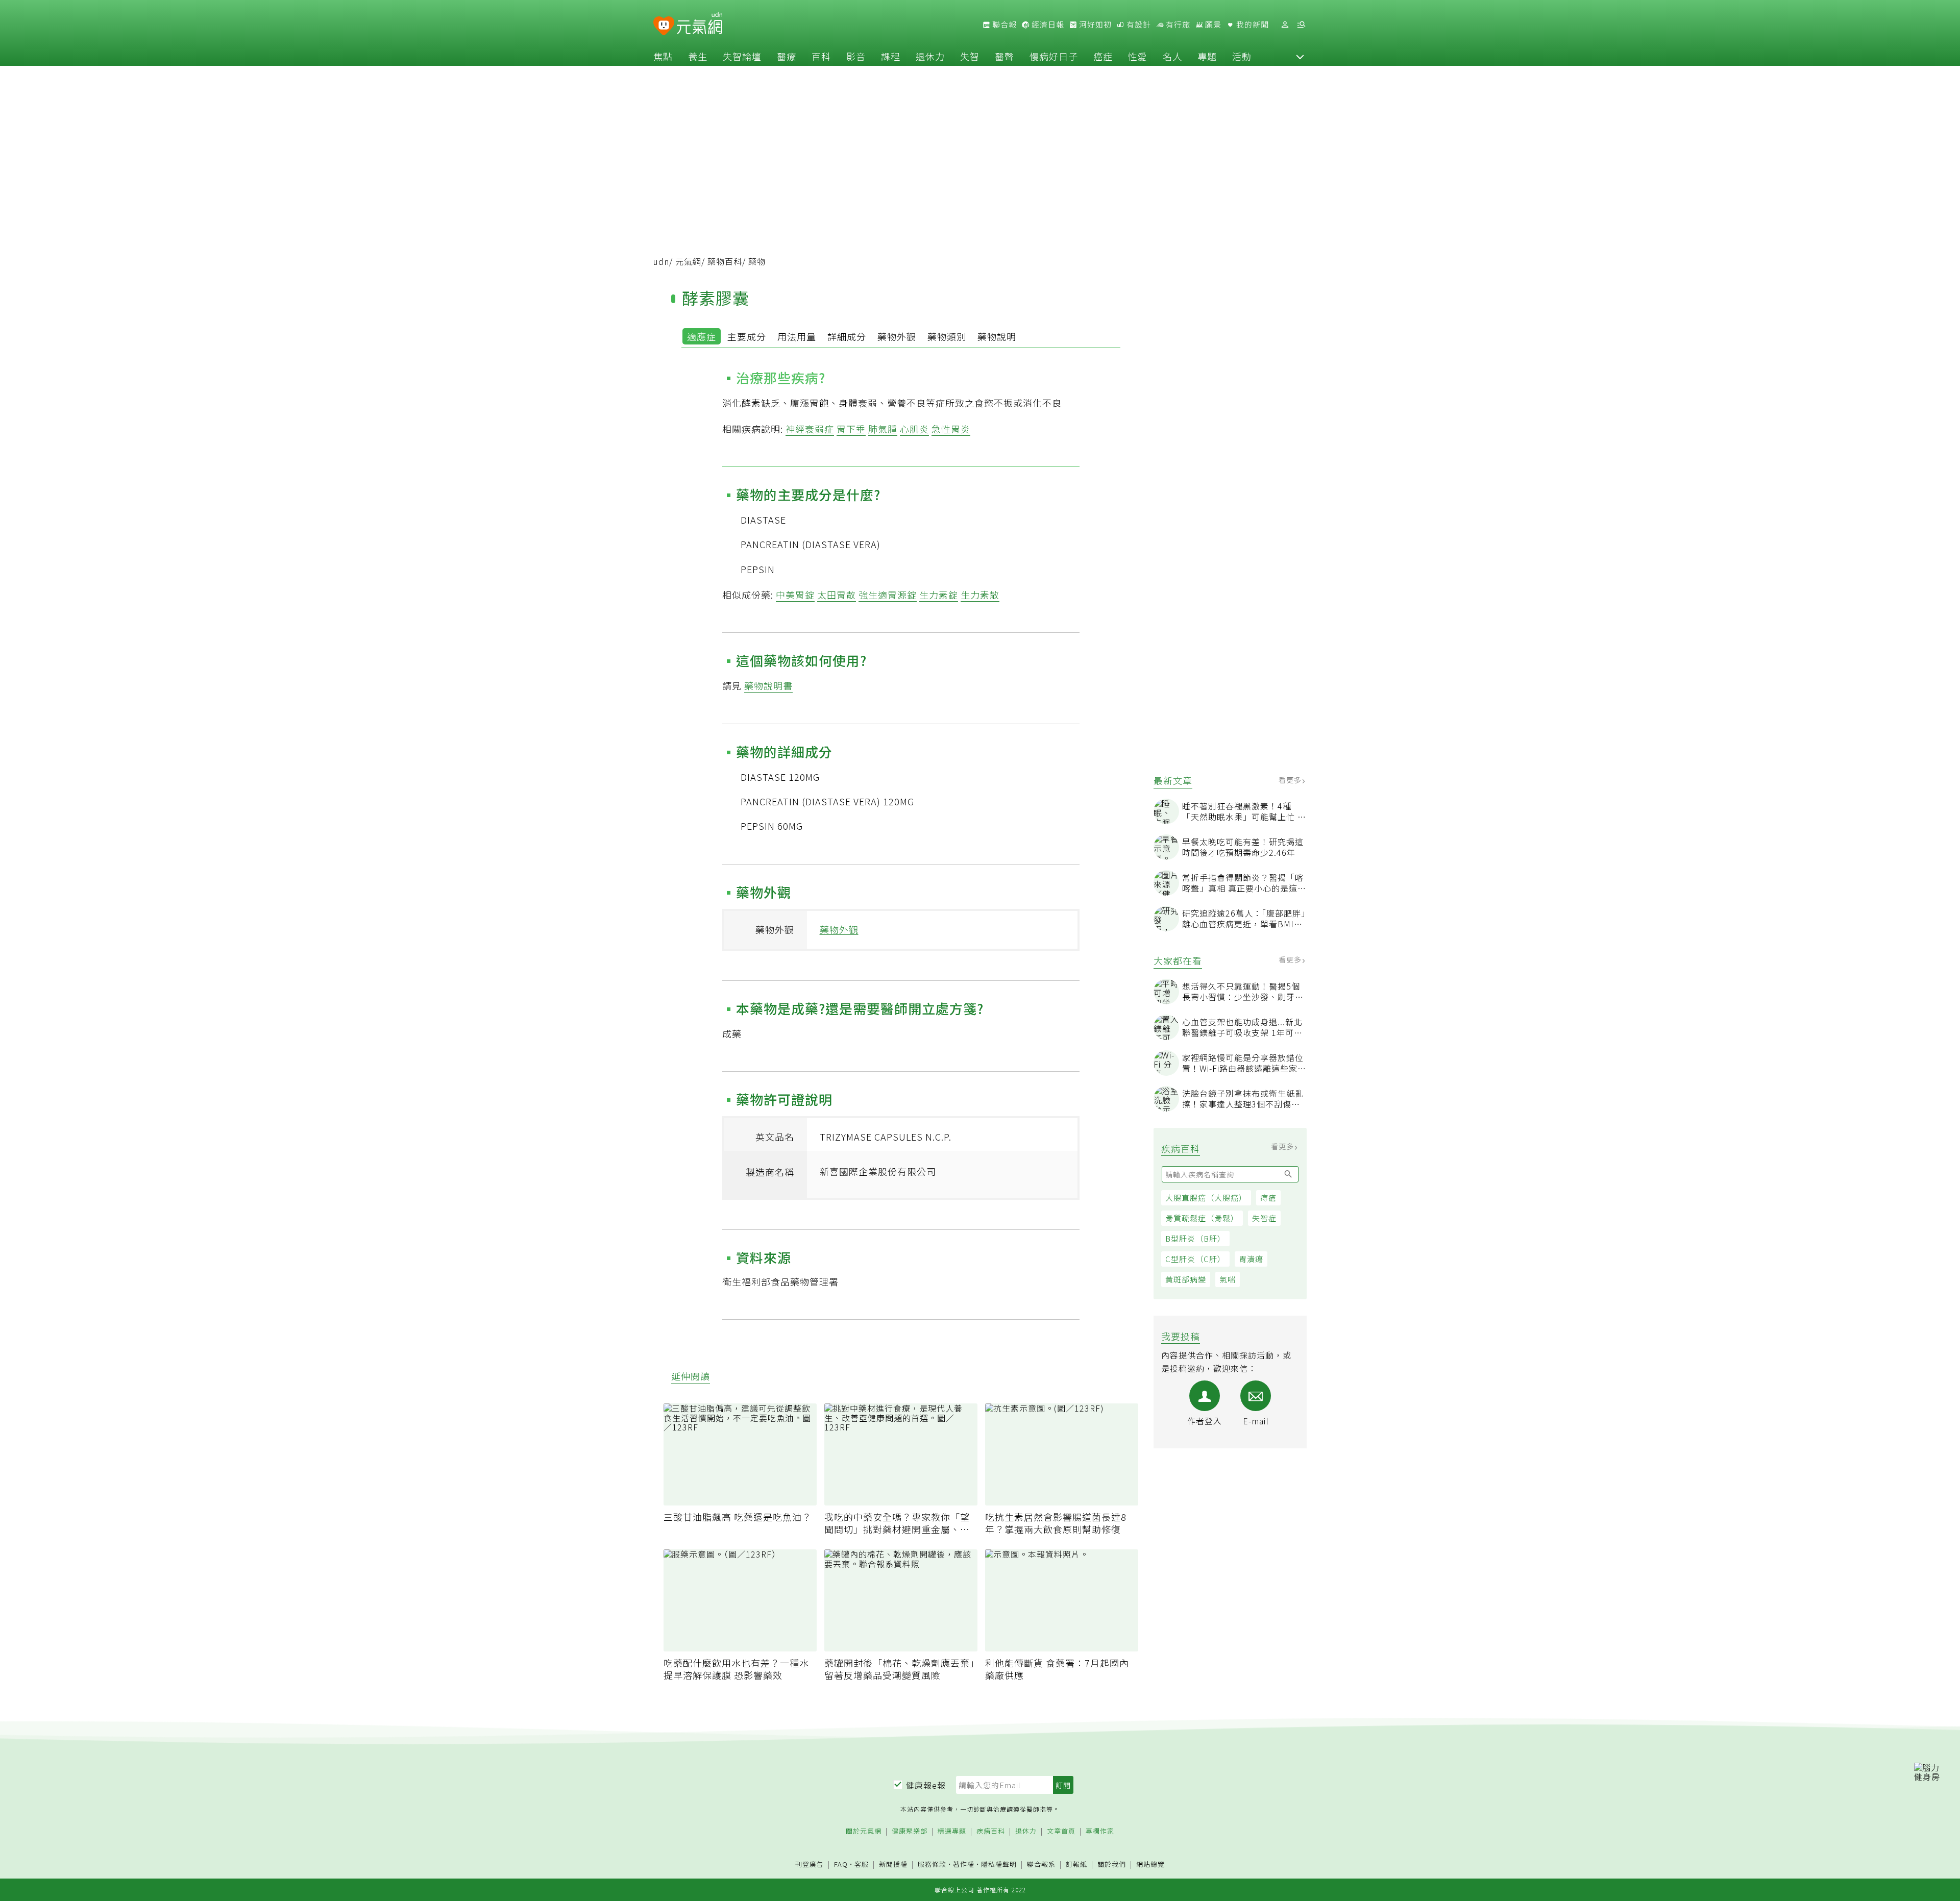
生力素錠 (939, 595)
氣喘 (1228, 1279)
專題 (1207, 56)
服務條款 (932, 1864)
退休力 (930, 56)
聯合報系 (1041, 1865)
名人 (1172, 56)
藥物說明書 (768, 685)
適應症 (702, 336)
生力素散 (980, 595)
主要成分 (747, 336)
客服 (862, 1864)
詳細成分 (847, 336)
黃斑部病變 (1186, 1279)
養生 (698, 56)
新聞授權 (893, 1865)
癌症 (1103, 56)
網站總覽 (1150, 1865)
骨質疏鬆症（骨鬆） (1202, 1218)
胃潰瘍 (1251, 1259)
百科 (821, 56)
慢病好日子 (1054, 56)
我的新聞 (1252, 24)
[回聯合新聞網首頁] (664, 26)
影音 (856, 56)
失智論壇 (742, 56)
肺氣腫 (883, 429)
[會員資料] (1285, 25)
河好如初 (1094, 24)
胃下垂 (851, 429)
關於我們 (1112, 1865)
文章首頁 (1061, 1831)
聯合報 (1003, 24)
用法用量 (797, 336)
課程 (891, 56)
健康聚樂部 (910, 1831)
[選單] (1301, 25)
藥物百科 (725, 261)
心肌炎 (914, 429)
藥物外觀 (897, 336)
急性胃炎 (951, 429)
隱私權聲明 (999, 1864)
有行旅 (1177, 24)
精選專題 (952, 1831)
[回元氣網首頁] (700, 24)
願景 (1212, 24)
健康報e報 (926, 1785)
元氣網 (688, 261)
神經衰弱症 (810, 429)
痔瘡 (1268, 1198)
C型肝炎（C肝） (1195, 1259)
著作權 (964, 1864)
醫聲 (1004, 56)
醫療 (787, 56)
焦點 (663, 56)
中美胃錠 (795, 595)
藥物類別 (947, 336)
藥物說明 (997, 336)
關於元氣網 (864, 1831)
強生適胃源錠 (888, 595)
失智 (970, 56)
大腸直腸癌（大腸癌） (1206, 1198)
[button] (1300, 56)
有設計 (1138, 24)
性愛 (1138, 56)
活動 (1242, 56)
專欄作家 (1100, 1831)
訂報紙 (1076, 1865)
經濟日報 (1047, 24)
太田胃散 (837, 595)
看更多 (1291, 780)
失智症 (1264, 1218)
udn (661, 261)
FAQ (841, 1864)
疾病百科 (991, 1831)
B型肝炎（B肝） (1195, 1238)
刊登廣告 (810, 1865)
